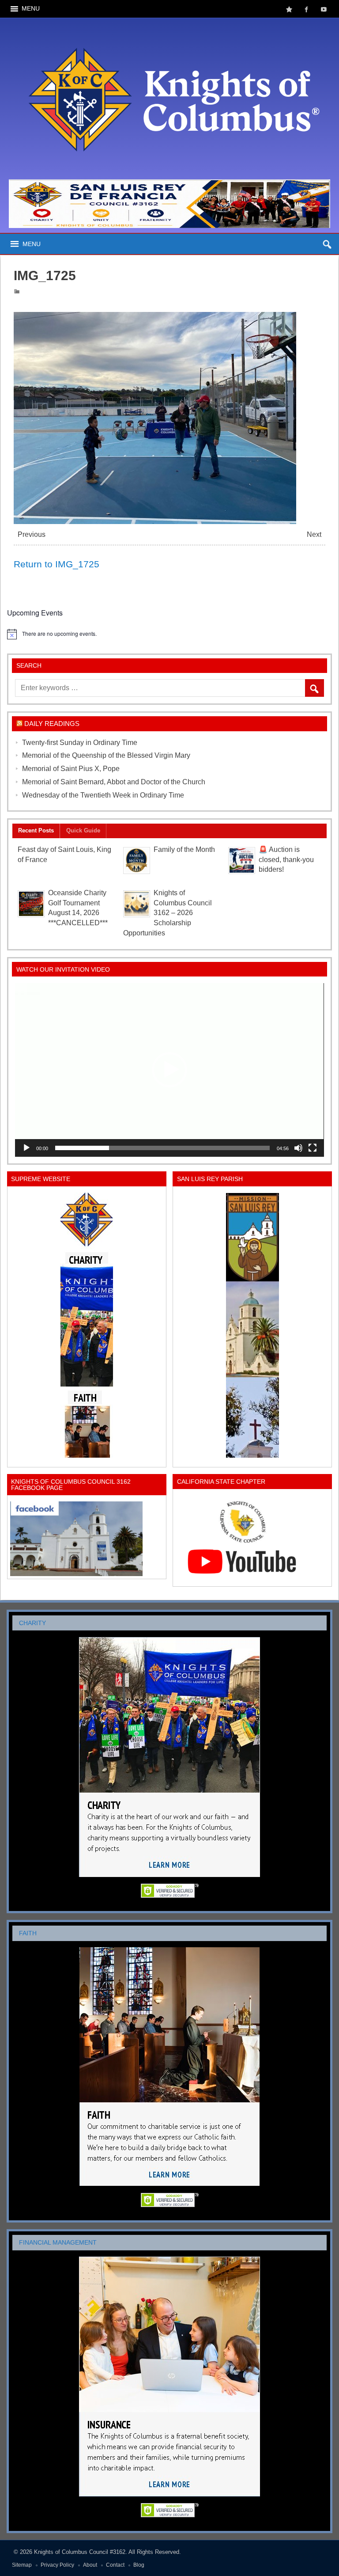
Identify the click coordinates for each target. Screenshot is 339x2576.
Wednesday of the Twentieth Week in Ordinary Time (103, 795)
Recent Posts (36, 830)
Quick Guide (83, 830)
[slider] (162, 1148)
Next (314, 534)
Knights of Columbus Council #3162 (80, 2552)
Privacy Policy (57, 2565)
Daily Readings (52, 724)
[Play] (26, 1148)
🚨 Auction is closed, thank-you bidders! (286, 860)
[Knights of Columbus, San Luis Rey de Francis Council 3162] (87, 1325)
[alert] (169, 634)
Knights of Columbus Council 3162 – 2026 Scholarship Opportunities (168, 913)
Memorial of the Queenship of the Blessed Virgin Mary (106, 755)
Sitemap (22, 2565)
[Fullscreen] (313, 1148)
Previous (32, 534)
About (90, 2565)
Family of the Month (184, 849)
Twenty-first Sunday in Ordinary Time (80, 743)
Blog (139, 2565)
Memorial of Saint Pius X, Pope (71, 769)
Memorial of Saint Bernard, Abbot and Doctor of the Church (114, 782)
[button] (169, 1070)
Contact (115, 2565)
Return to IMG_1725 (56, 564)
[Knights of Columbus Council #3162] (170, 25)
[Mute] (298, 1148)
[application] (169, 1070)
